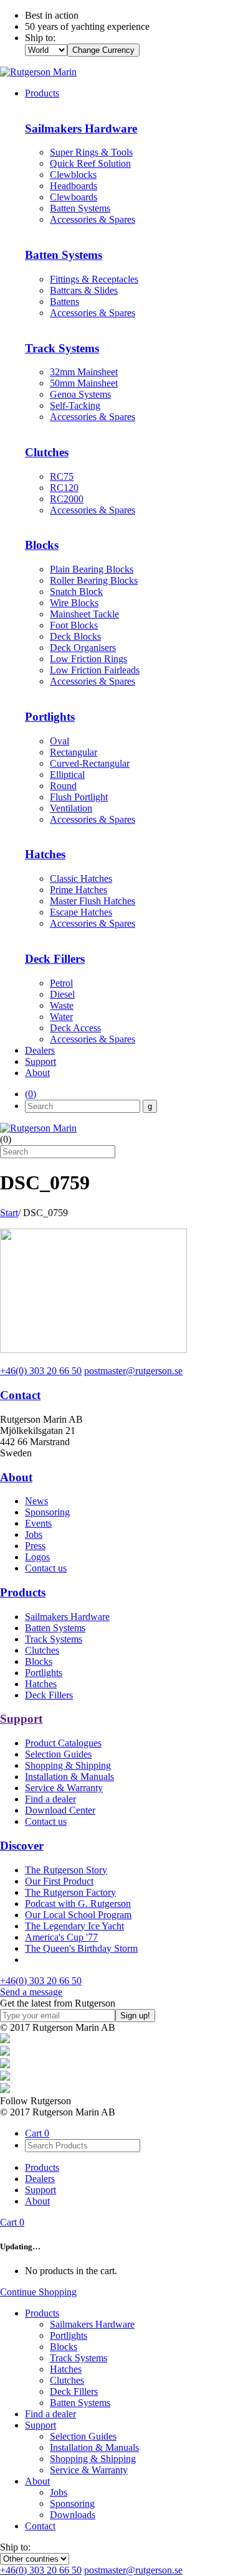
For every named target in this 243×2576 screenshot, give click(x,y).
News (36, 1501)
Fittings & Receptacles (94, 279)
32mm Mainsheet (84, 372)
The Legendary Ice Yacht (74, 1926)
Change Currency (103, 50)
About (37, 1073)
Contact (20, 1395)
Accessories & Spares (93, 219)
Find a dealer (50, 1799)
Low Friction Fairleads (95, 670)
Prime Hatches (79, 890)
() (31, 1094)
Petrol (61, 983)
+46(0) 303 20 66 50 (41, 1371)
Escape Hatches (81, 912)
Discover (22, 1846)
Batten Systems (80, 208)
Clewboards (74, 197)
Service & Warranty (64, 1788)
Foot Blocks (74, 625)
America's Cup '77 (61, 1937)
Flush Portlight (79, 797)
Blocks (39, 1661)
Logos (37, 1557)
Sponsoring (47, 1512)
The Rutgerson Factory (70, 1892)
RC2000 (67, 499)
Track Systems (54, 1639)
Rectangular (74, 752)
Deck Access (75, 1028)
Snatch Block (76, 592)
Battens (64, 302)
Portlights (44, 1673)
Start (9, 1213)
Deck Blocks (75, 636)
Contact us (46, 1568)
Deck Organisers (83, 648)
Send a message (31, 1992)
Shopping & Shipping (68, 1765)
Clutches (42, 1650)
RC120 (64, 488)
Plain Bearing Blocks (92, 569)
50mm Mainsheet (84, 383)
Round (63, 786)
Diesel (62, 994)
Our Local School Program (78, 1915)
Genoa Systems (80, 394)
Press (35, 1546)
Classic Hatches (81, 878)
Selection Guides (58, 1754)
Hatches (41, 1684)
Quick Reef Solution (90, 163)
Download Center (60, 1810)
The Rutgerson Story (66, 1870)
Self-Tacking (75, 405)
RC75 (62, 476)
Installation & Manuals (69, 1777)
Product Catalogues (63, 1743)
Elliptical (67, 775)
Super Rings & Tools (91, 152)
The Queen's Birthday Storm (81, 1948)
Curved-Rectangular (90, 763)
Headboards (74, 186)
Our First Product (59, 1881)
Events (38, 1523)
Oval (60, 741)
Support (40, 1061)
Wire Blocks (74, 603)
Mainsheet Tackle (84, 614)
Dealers (40, 1050)
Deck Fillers (49, 1695)
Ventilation (71, 808)
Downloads (73, 2515)
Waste (62, 1005)
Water (61, 1017)
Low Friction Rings (88, 659)
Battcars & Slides (84, 290)
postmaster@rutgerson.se (133, 1371)
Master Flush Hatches (93, 901)
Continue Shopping (38, 2292)
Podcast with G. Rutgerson (78, 1904)
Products (42, 93)
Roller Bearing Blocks (94, 580)
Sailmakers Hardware (67, 1617)
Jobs (34, 1534)
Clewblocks (73, 175)
